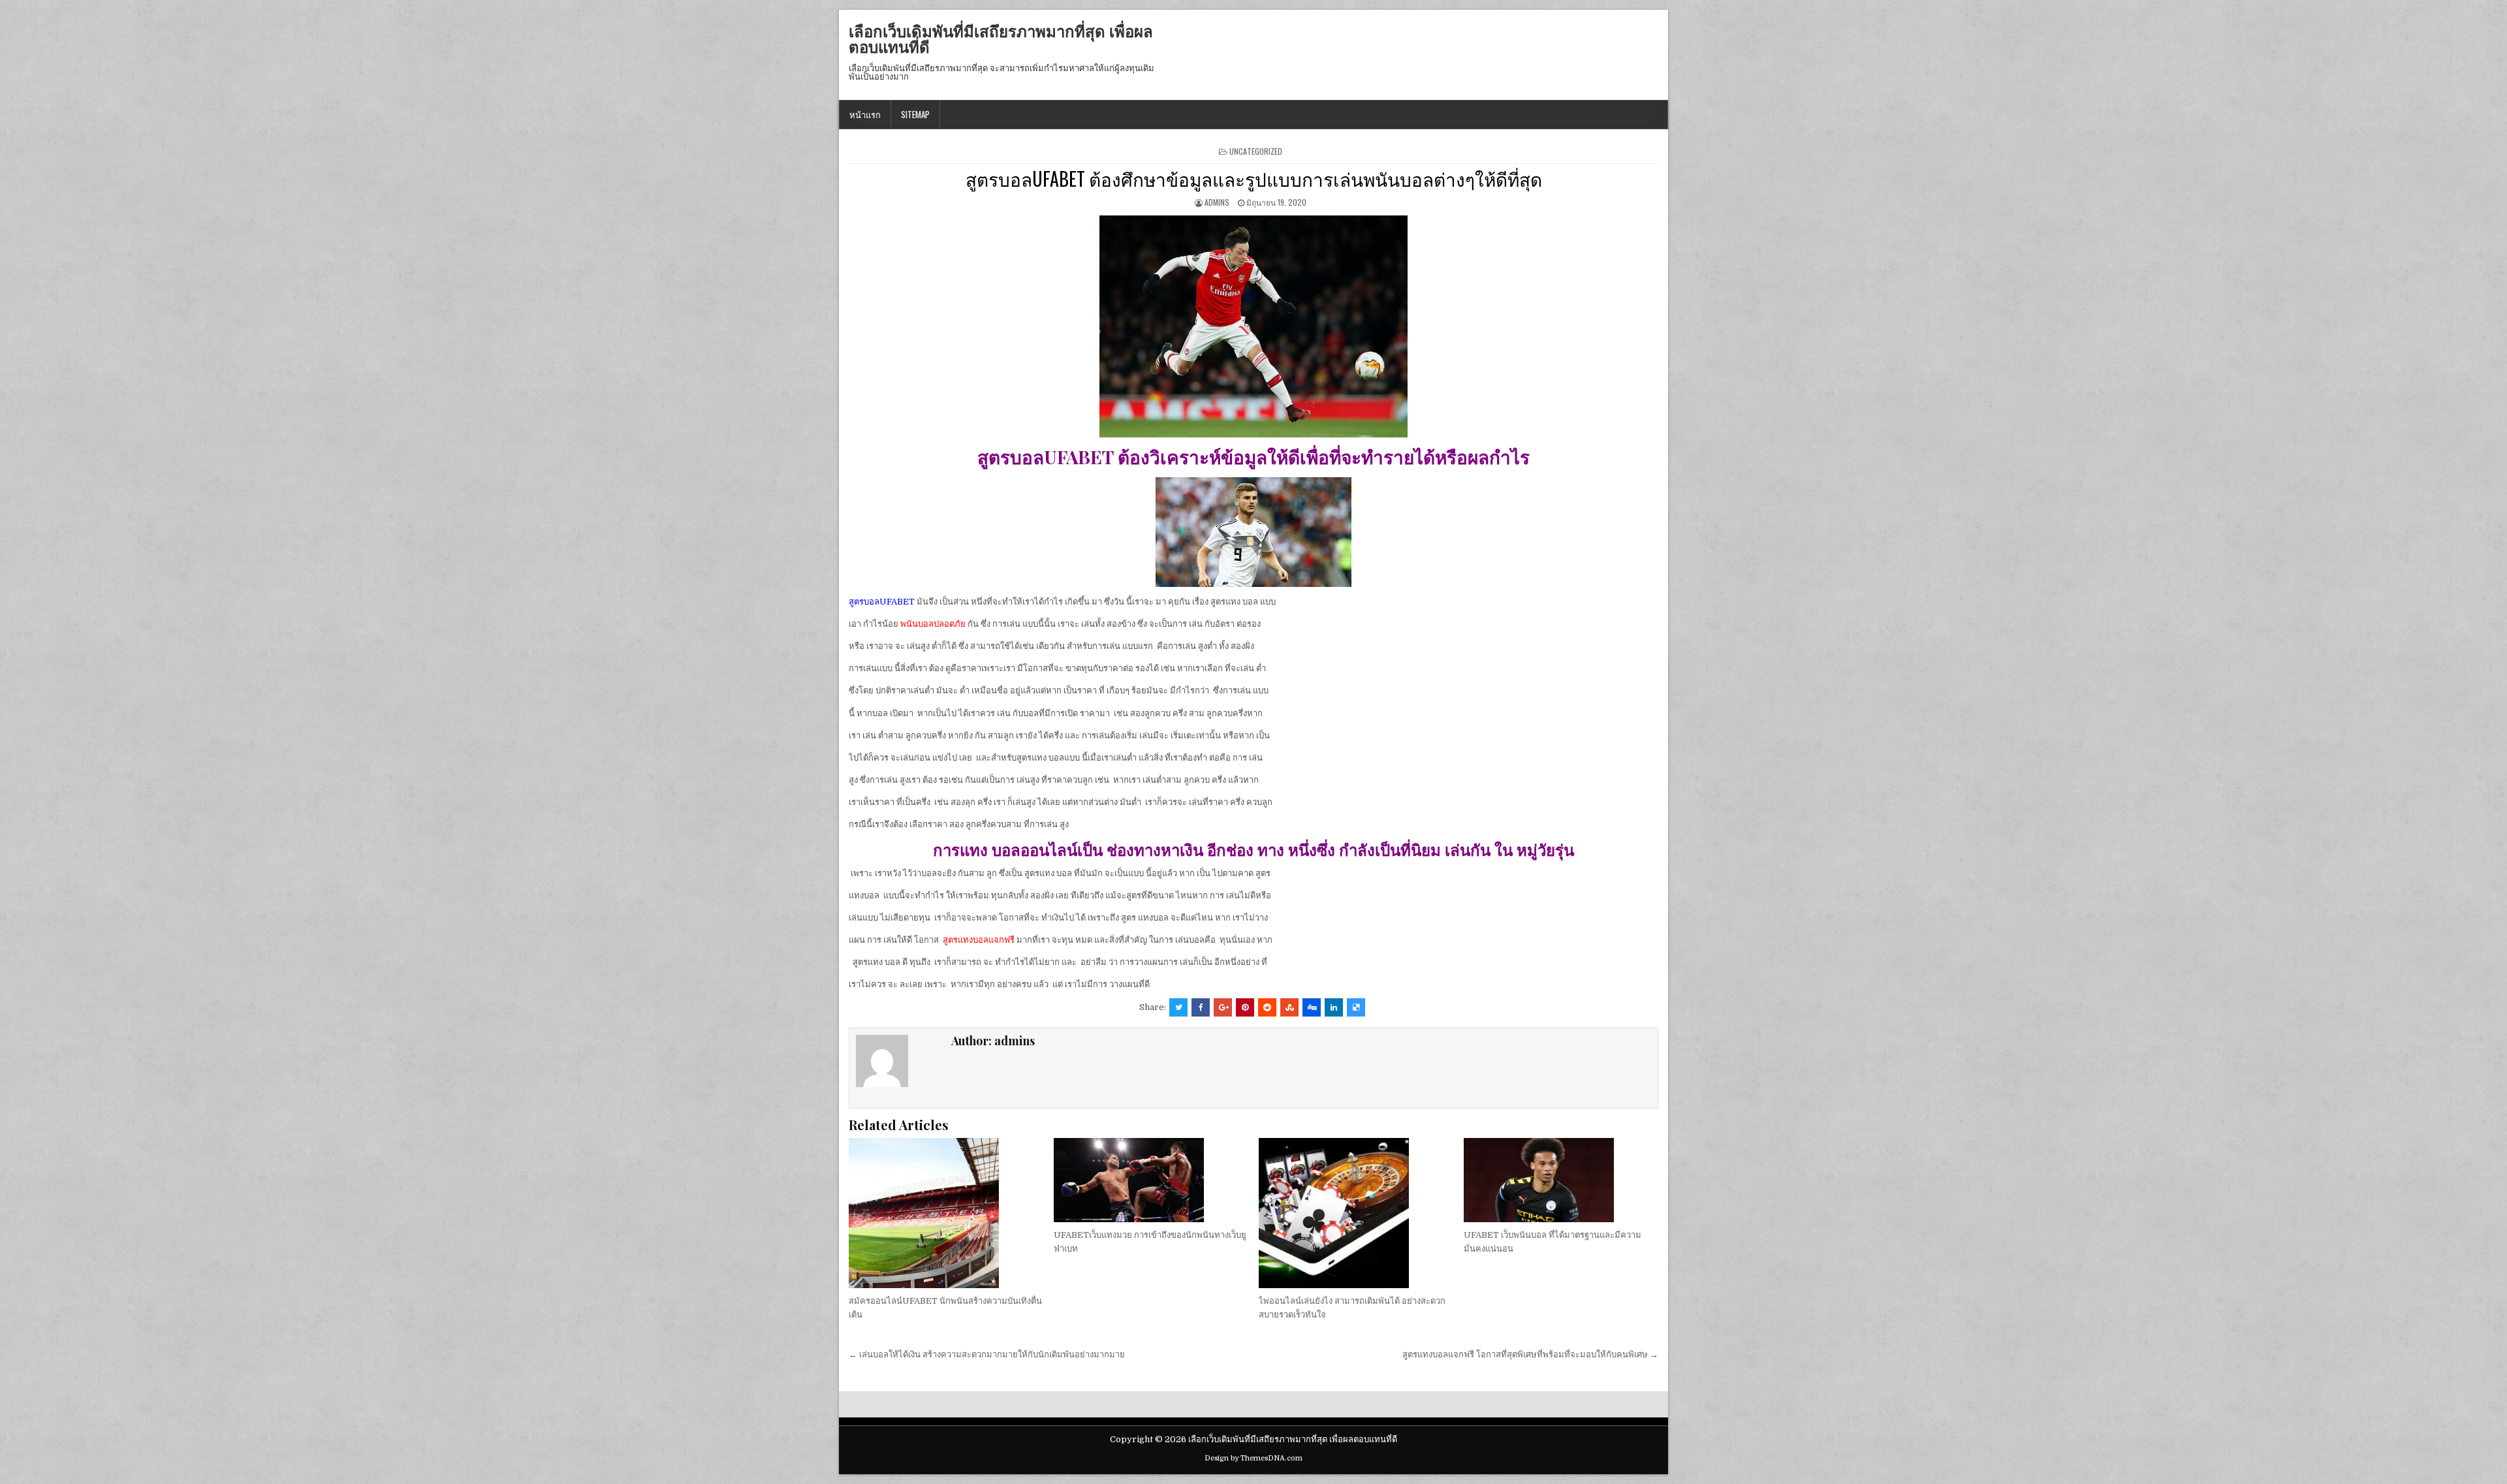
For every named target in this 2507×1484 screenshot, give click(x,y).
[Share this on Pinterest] (1245, 1007)
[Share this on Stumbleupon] (1289, 1007)
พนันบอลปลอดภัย (933, 624)
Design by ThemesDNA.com (1253, 1458)
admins (1217, 202)
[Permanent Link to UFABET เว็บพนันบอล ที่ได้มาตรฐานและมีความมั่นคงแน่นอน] (1561, 1180)
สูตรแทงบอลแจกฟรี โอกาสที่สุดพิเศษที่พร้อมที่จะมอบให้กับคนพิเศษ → (1530, 1354)
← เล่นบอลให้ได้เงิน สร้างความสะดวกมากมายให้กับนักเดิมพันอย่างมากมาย (987, 1354)
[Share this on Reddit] (1267, 1007)
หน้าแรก (865, 114)
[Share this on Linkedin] (1334, 1007)
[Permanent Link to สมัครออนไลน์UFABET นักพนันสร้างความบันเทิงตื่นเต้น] (946, 1213)
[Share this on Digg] (1312, 1007)
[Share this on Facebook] (1201, 1007)
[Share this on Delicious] (1356, 1007)
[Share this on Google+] (1223, 1007)
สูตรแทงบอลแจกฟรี (979, 940)
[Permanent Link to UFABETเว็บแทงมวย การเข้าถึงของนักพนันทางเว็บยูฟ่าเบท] (1151, 1180)
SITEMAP (915, 114)
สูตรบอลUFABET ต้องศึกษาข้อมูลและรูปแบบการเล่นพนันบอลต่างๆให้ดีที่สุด (1254, 179)
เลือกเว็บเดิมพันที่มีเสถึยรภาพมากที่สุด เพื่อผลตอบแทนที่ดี (1001, 39)
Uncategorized (1256, 151)
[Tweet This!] (1178, 1007)
